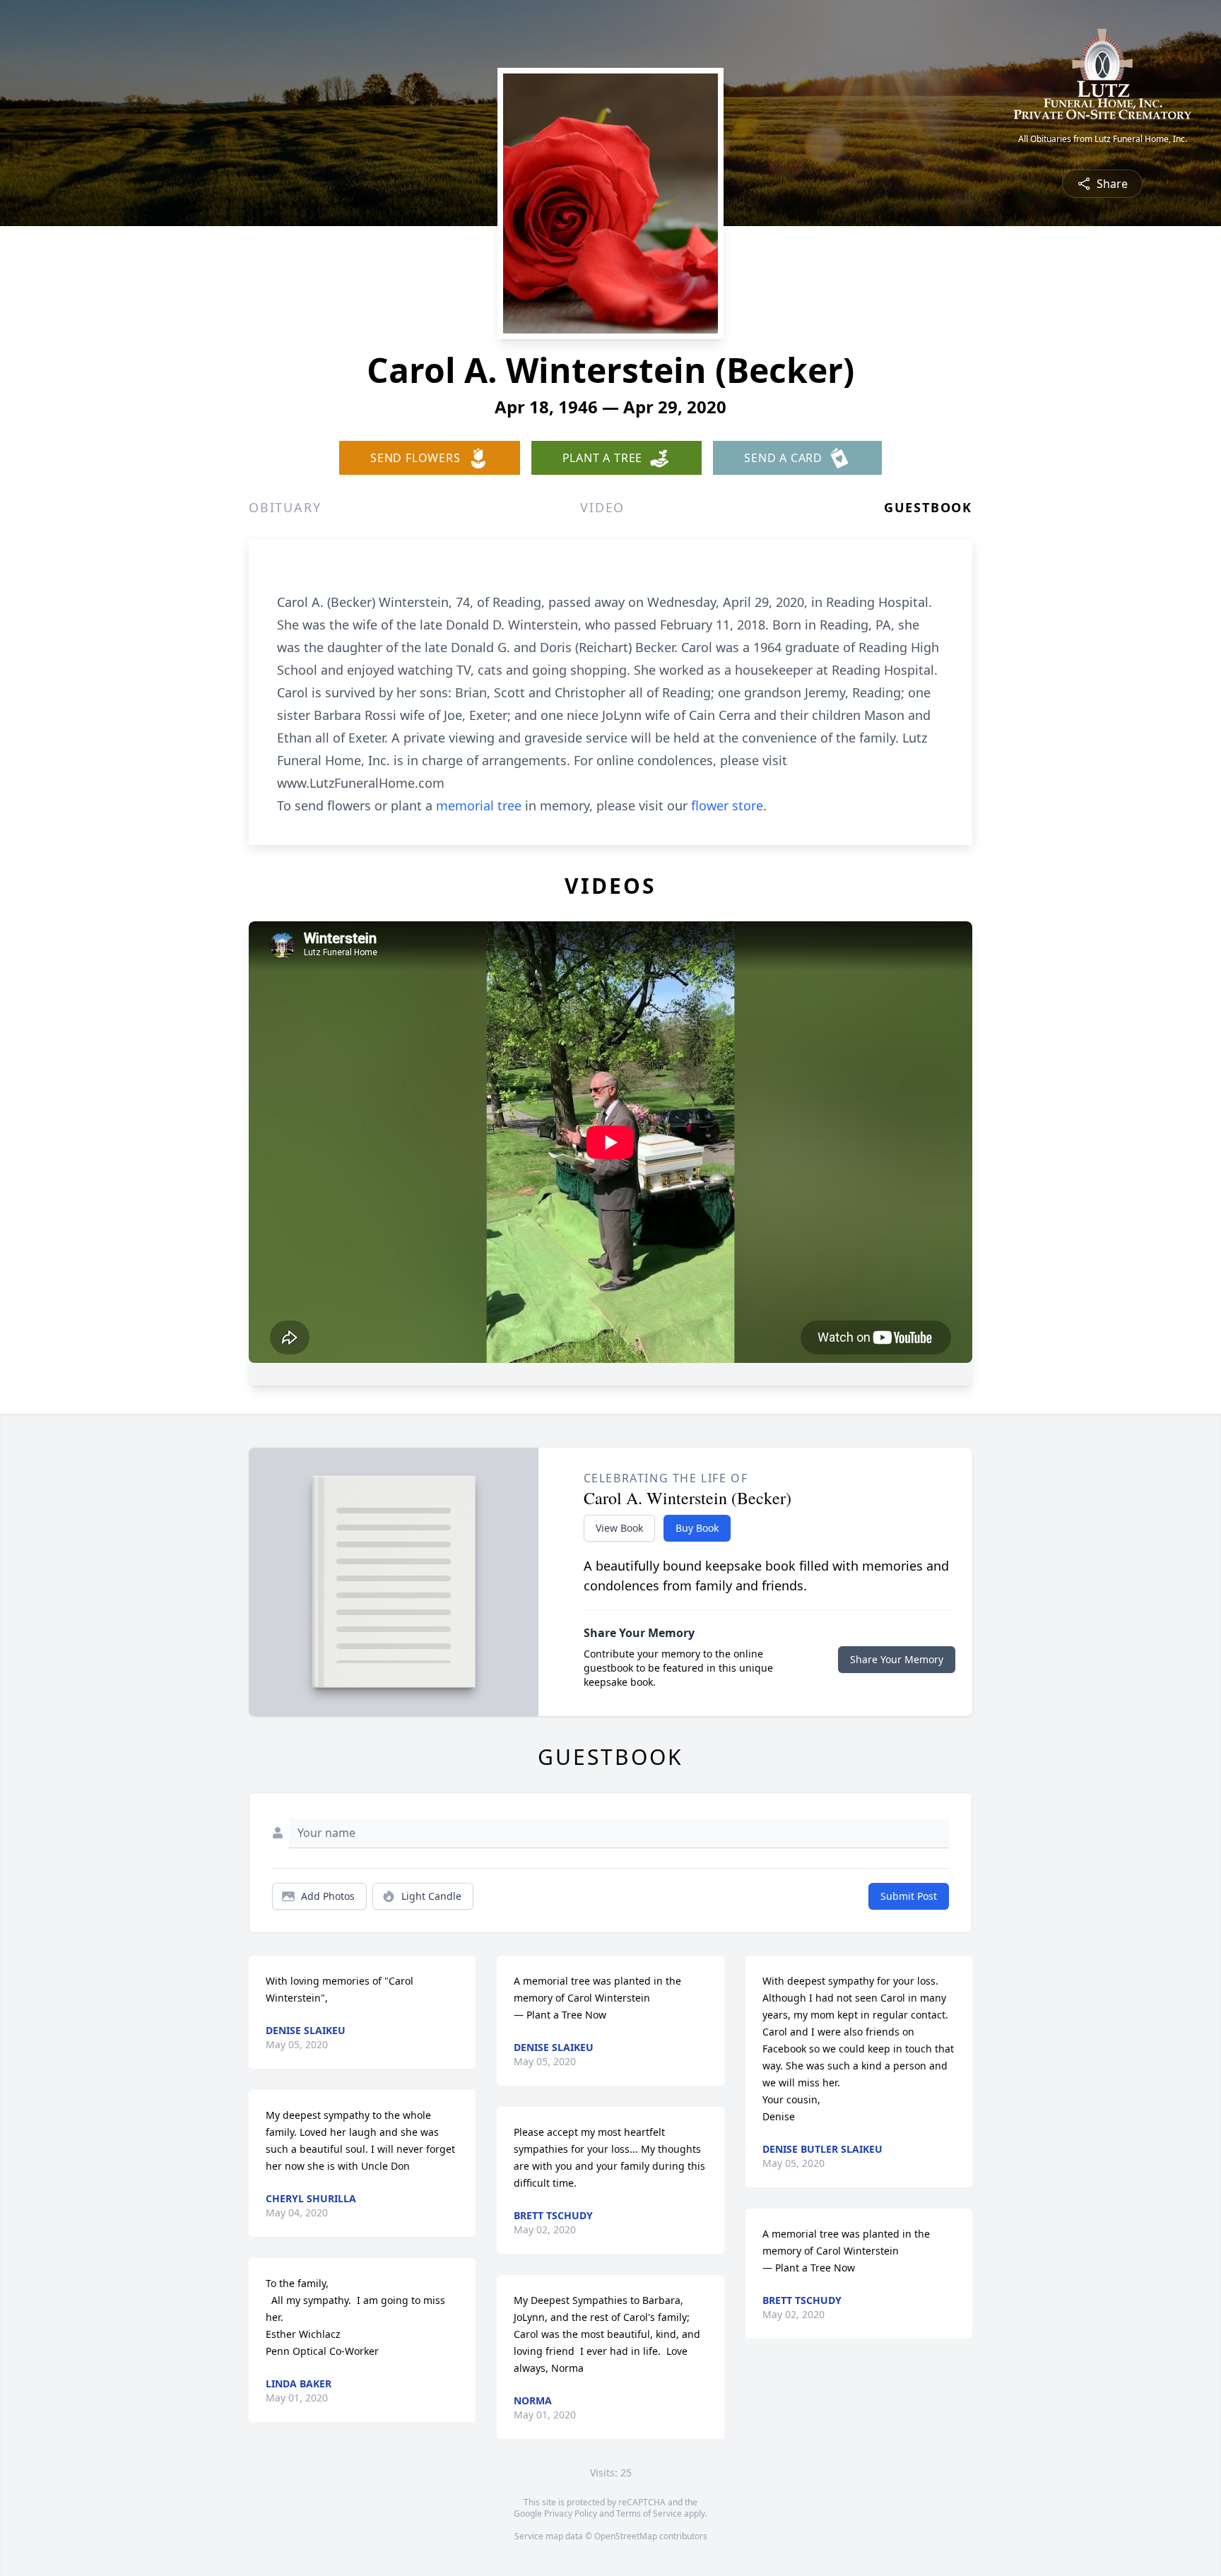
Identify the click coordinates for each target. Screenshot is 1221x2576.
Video (602, 507)
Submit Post (909, 1896)
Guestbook (928, 507)
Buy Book (697, 1528)
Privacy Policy (571, 2513)
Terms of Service (649, 2513)
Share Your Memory (897, 1659)
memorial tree (479, 805)
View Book (619, 1528)
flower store (727, 805)
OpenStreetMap (626, 2536)
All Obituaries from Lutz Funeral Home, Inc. (1103, 139)
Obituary (285, 507)
